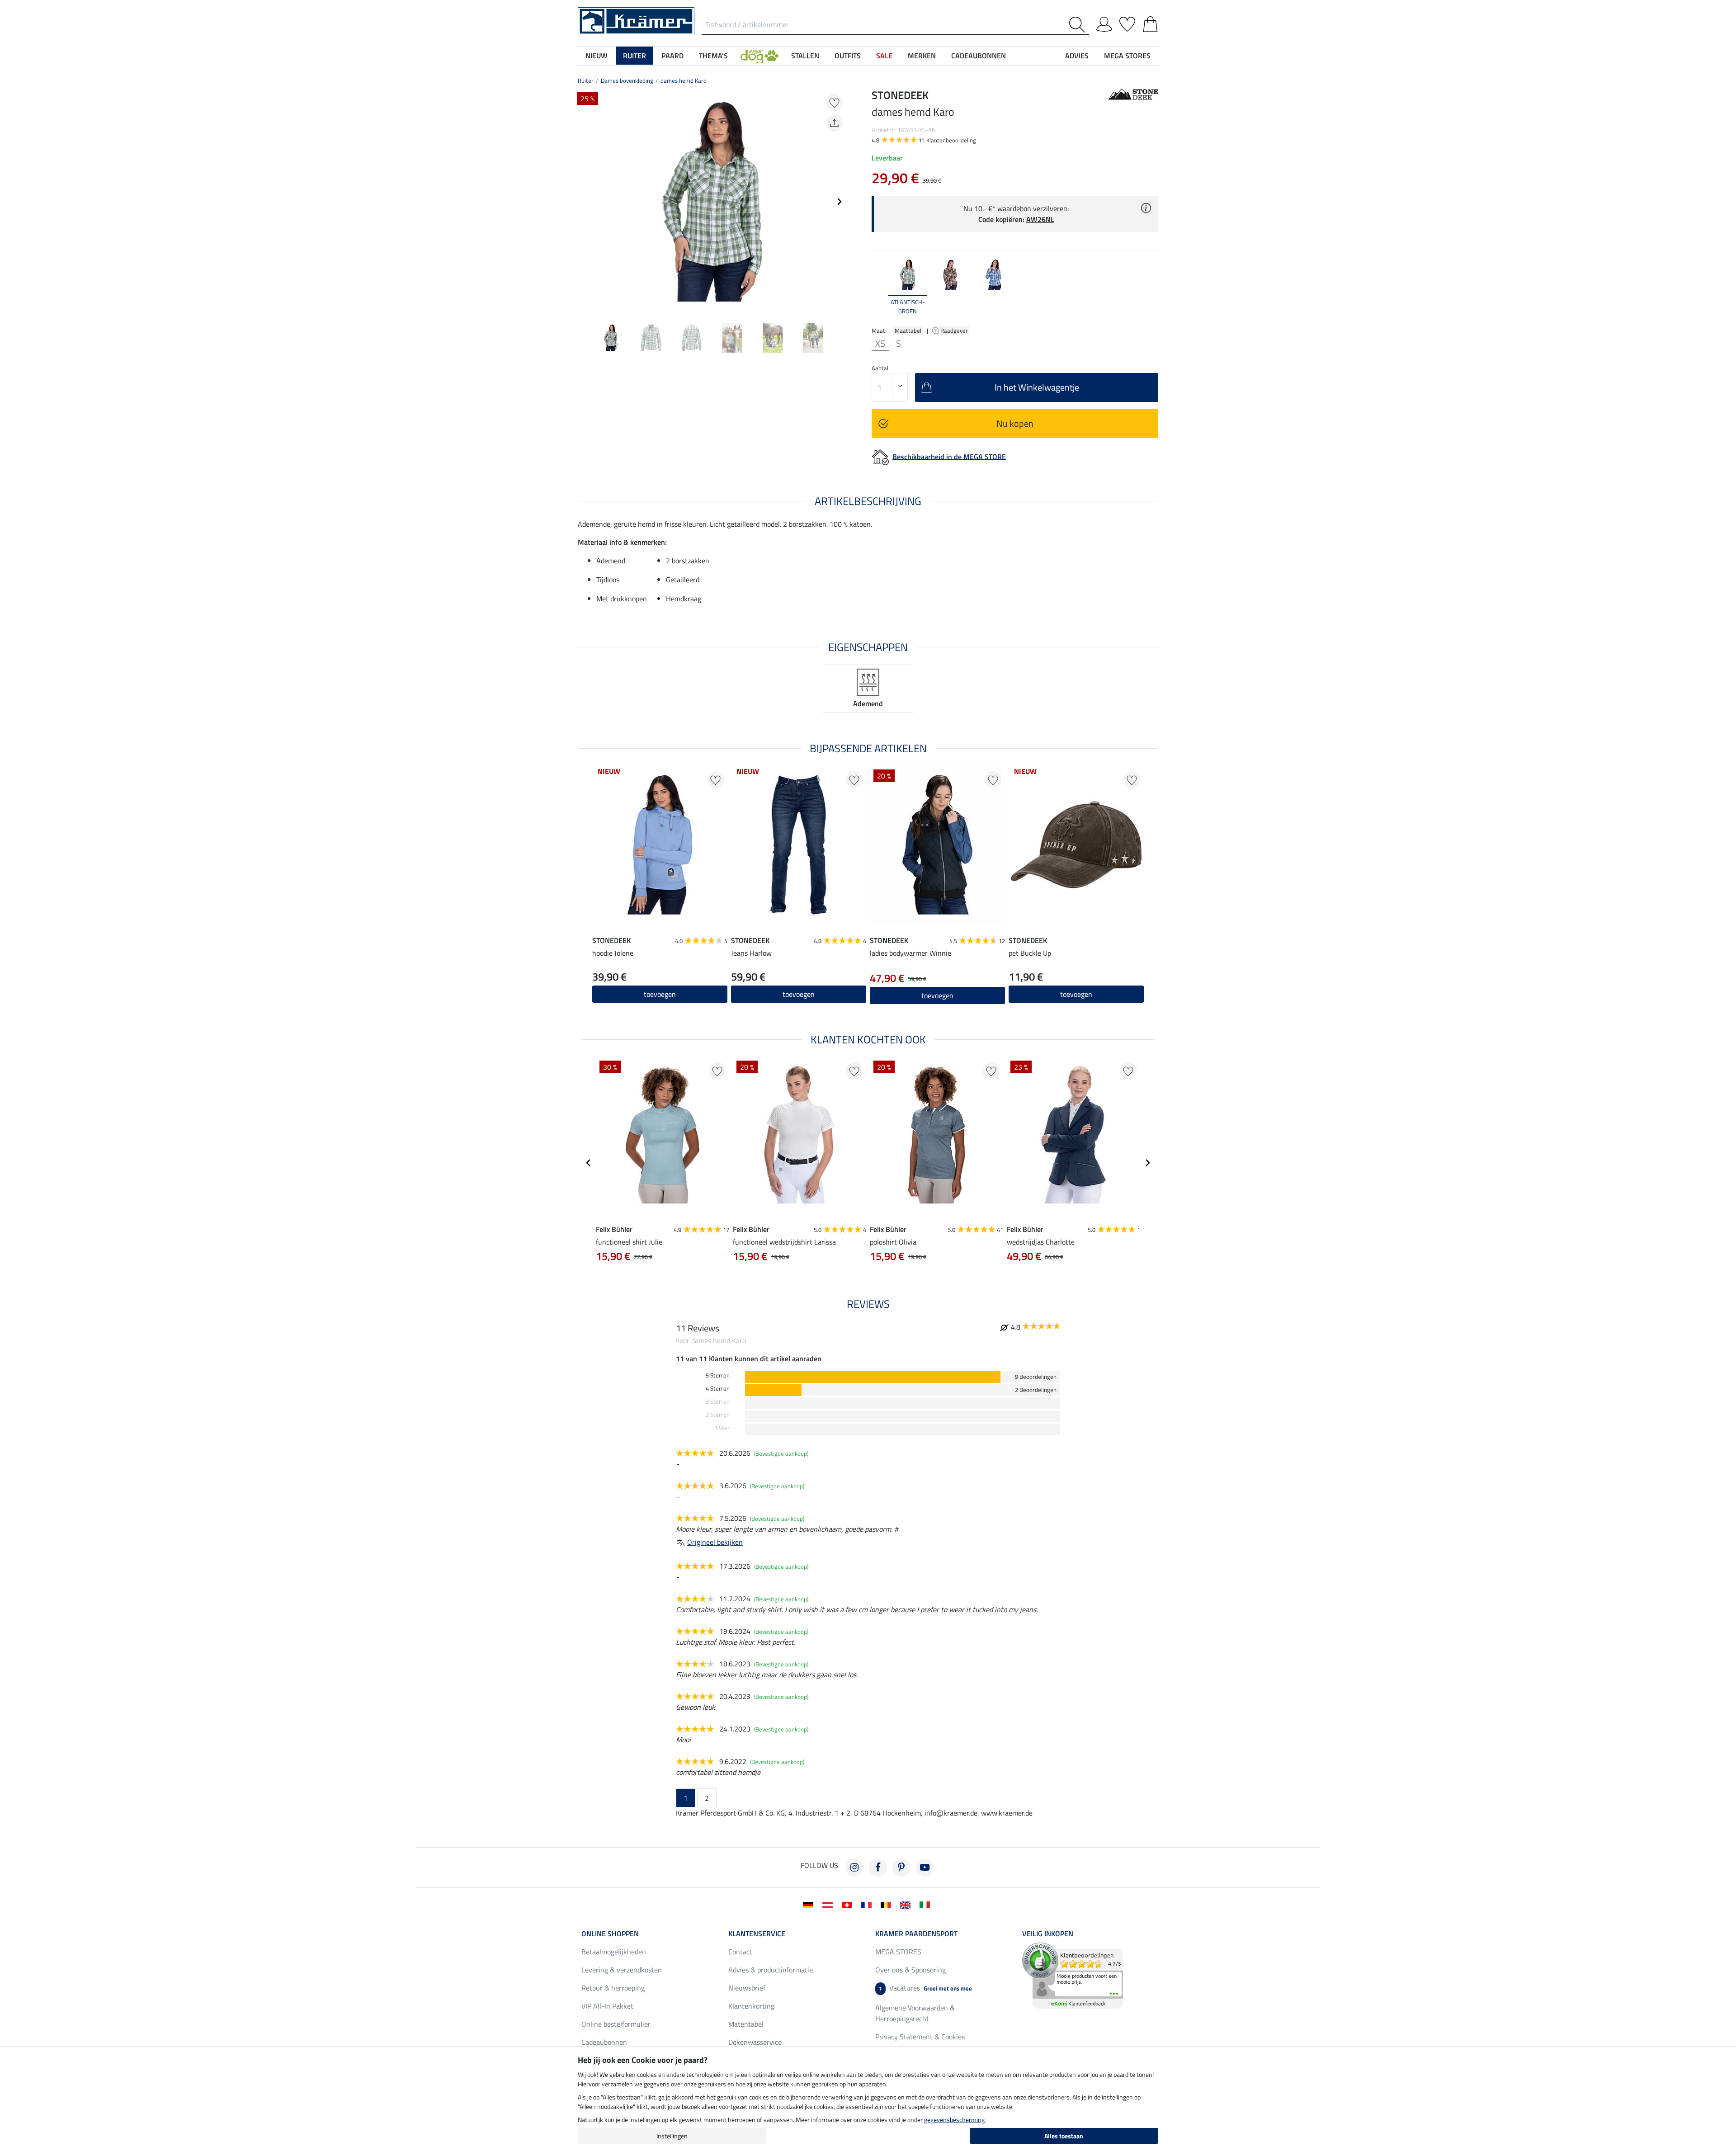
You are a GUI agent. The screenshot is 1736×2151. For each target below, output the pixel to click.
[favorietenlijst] (1127, 23)
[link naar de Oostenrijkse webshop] (829, 1904)
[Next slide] (839, 202)
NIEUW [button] (597, 56)
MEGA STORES (1127, 56)
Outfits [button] (848, 56)
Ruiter (586, 80)
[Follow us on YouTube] (925, 1868)
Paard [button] (672, 56)
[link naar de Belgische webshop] (888, 1904)
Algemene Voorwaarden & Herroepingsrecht (915, 2013)
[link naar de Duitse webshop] (810, 1904)
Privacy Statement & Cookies (920, 2037)
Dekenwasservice (755, 2042)
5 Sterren (718, 1375)
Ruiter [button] (634, 56)
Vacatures (925, 1988)
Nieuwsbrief (747, 1988)
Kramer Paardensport (916, 1934)
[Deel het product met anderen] (834, 123)
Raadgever (955, 330)
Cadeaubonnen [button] (979, 56)
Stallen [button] (805, 56)
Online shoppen (610, 1934)
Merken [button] (922, 56)
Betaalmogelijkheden (614, 1952)
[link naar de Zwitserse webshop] (849, 1904)
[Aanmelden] (1104, 23)
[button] (759, 56)
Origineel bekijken (715, 1542)
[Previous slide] (585, 202)
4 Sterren (718, 1389)
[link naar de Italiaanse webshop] (927, 1904)
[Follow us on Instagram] (854, 1868)
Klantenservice (757, 1934)
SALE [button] (884, 56)
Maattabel (908, 330)
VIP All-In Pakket (607, 2006)
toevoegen (660, 994)
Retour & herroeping (613, 1988)
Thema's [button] (713, 56)
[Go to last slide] (589, 1163)
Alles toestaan (1064, 2136)
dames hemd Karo (684, 80)
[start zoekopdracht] (1079, 25)
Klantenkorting (751, 2006)
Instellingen (672, 2136)
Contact (740, 1952)
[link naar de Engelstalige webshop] (907, 1904)
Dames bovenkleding (627, 80)
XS (880, 344)
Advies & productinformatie (771, 1970)
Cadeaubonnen (604, 2042)
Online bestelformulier (616, 2024)
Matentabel (746, 2024)
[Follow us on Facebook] (878, 1868)
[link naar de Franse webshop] (868, 1904)
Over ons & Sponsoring (910, 1970)
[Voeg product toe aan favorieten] (834, 102)
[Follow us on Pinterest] (901, 1868)
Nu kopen (1015, 423)
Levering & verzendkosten (622, 1970)
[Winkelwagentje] (1150, 23)
